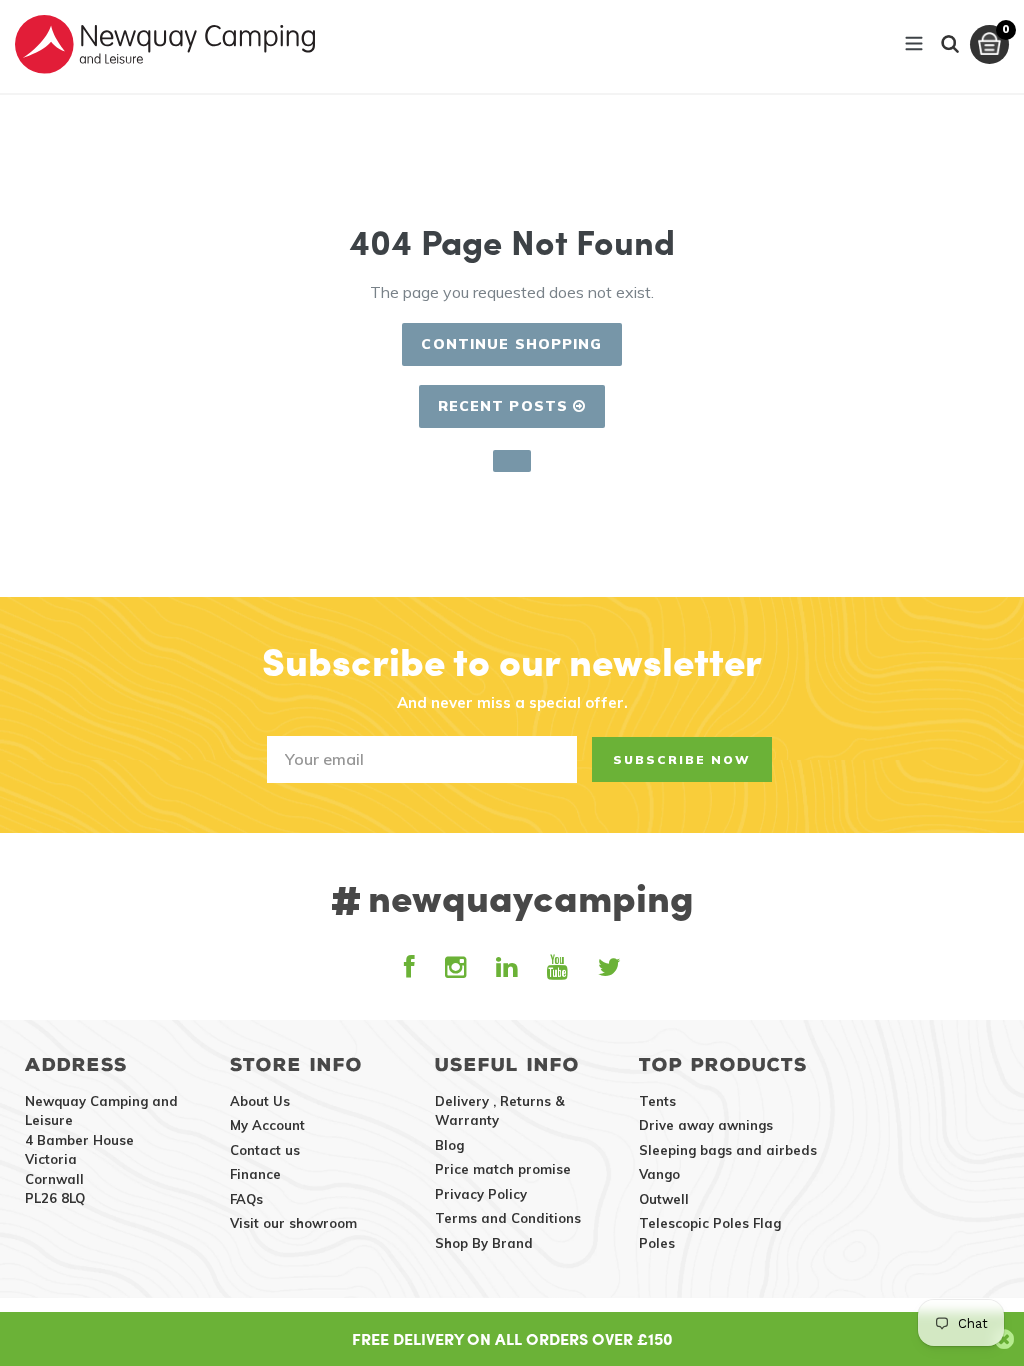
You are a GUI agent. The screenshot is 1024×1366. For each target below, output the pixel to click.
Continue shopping (511, 344)
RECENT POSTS (506, 406)
